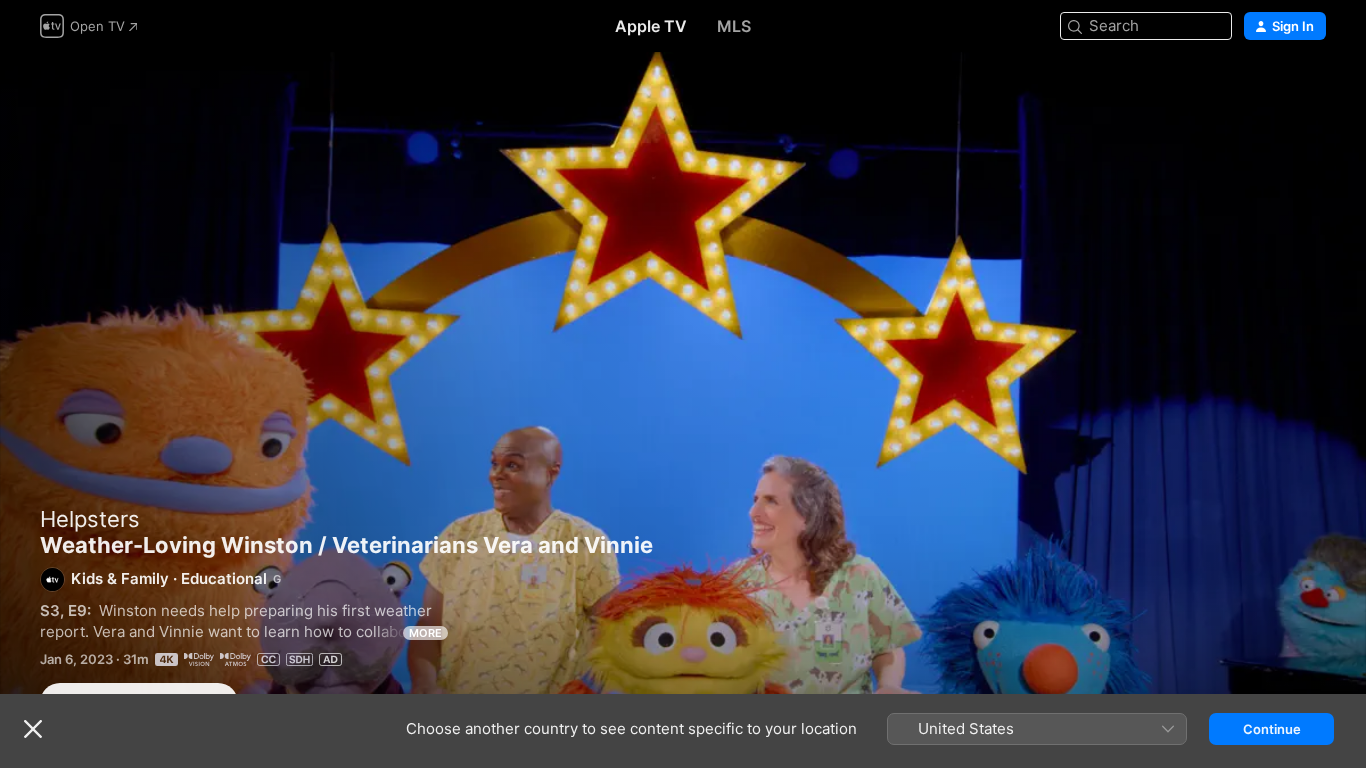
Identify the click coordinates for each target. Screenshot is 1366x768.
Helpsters (90, 519)
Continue (1272, 729)
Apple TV (651, 26)
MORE (425, 633)
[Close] (33, 729)
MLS (734, 26)
